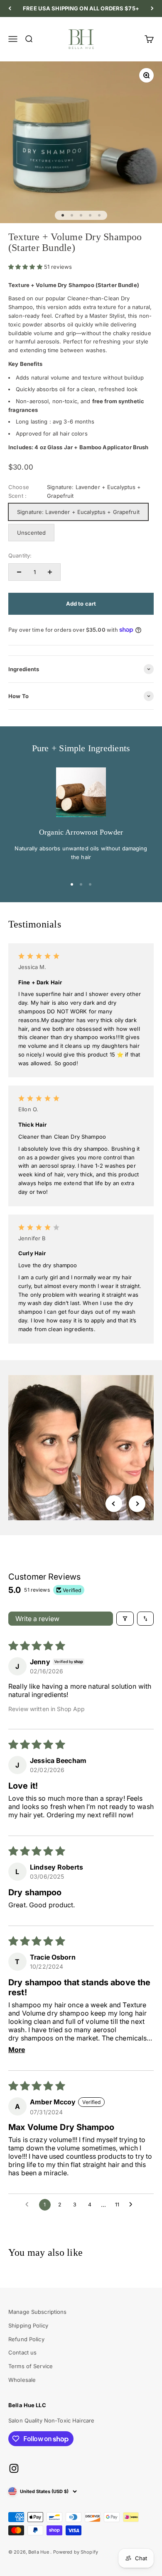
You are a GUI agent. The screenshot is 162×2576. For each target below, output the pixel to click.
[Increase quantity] (50, 572)
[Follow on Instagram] (14, 2468)
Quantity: (20, 555)
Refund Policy (26, 2339)
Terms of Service (31, 2366)
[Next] (152, 9)
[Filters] (125, 1619)
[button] (26, 267)
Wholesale (22, 2380)
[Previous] (10, 9)
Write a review (37, 1619)
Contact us (22, 2352)
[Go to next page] (133, 2205)
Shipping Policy (28, 2325)
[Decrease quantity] (19, 572)
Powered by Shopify (76, 2552)
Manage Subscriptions (38, 2312)
